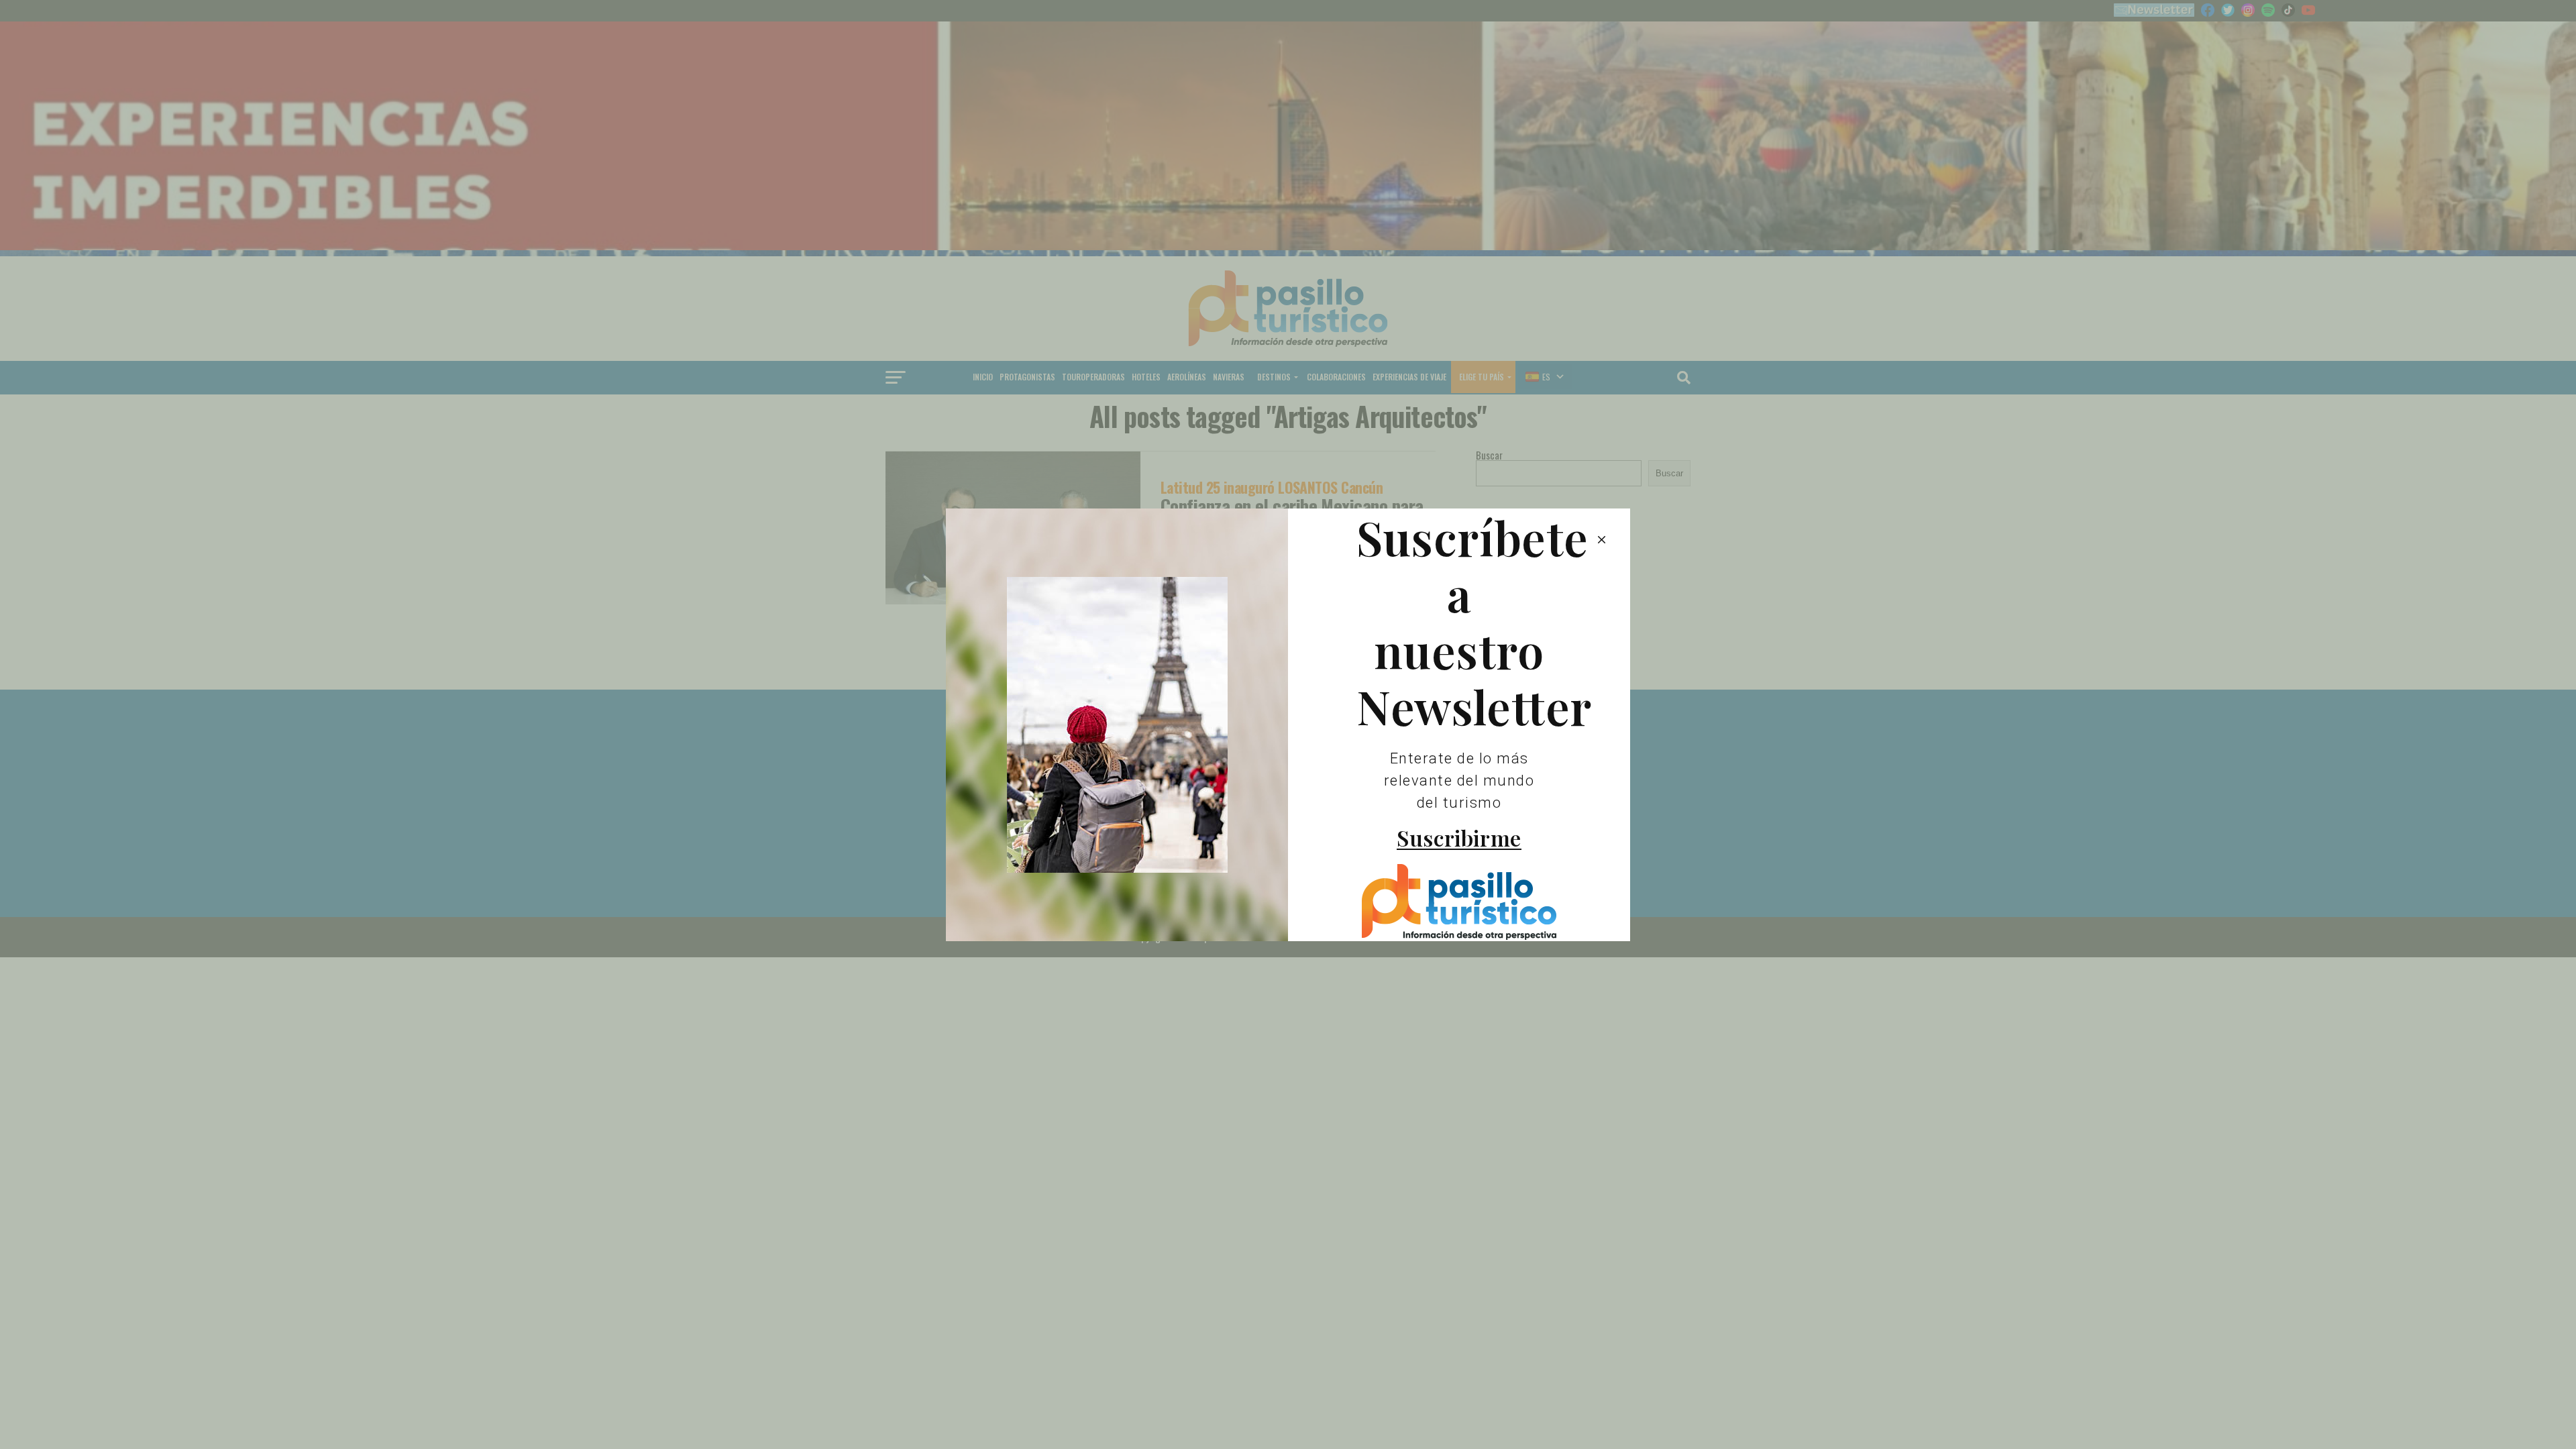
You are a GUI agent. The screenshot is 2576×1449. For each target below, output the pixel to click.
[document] (1288, 724)
